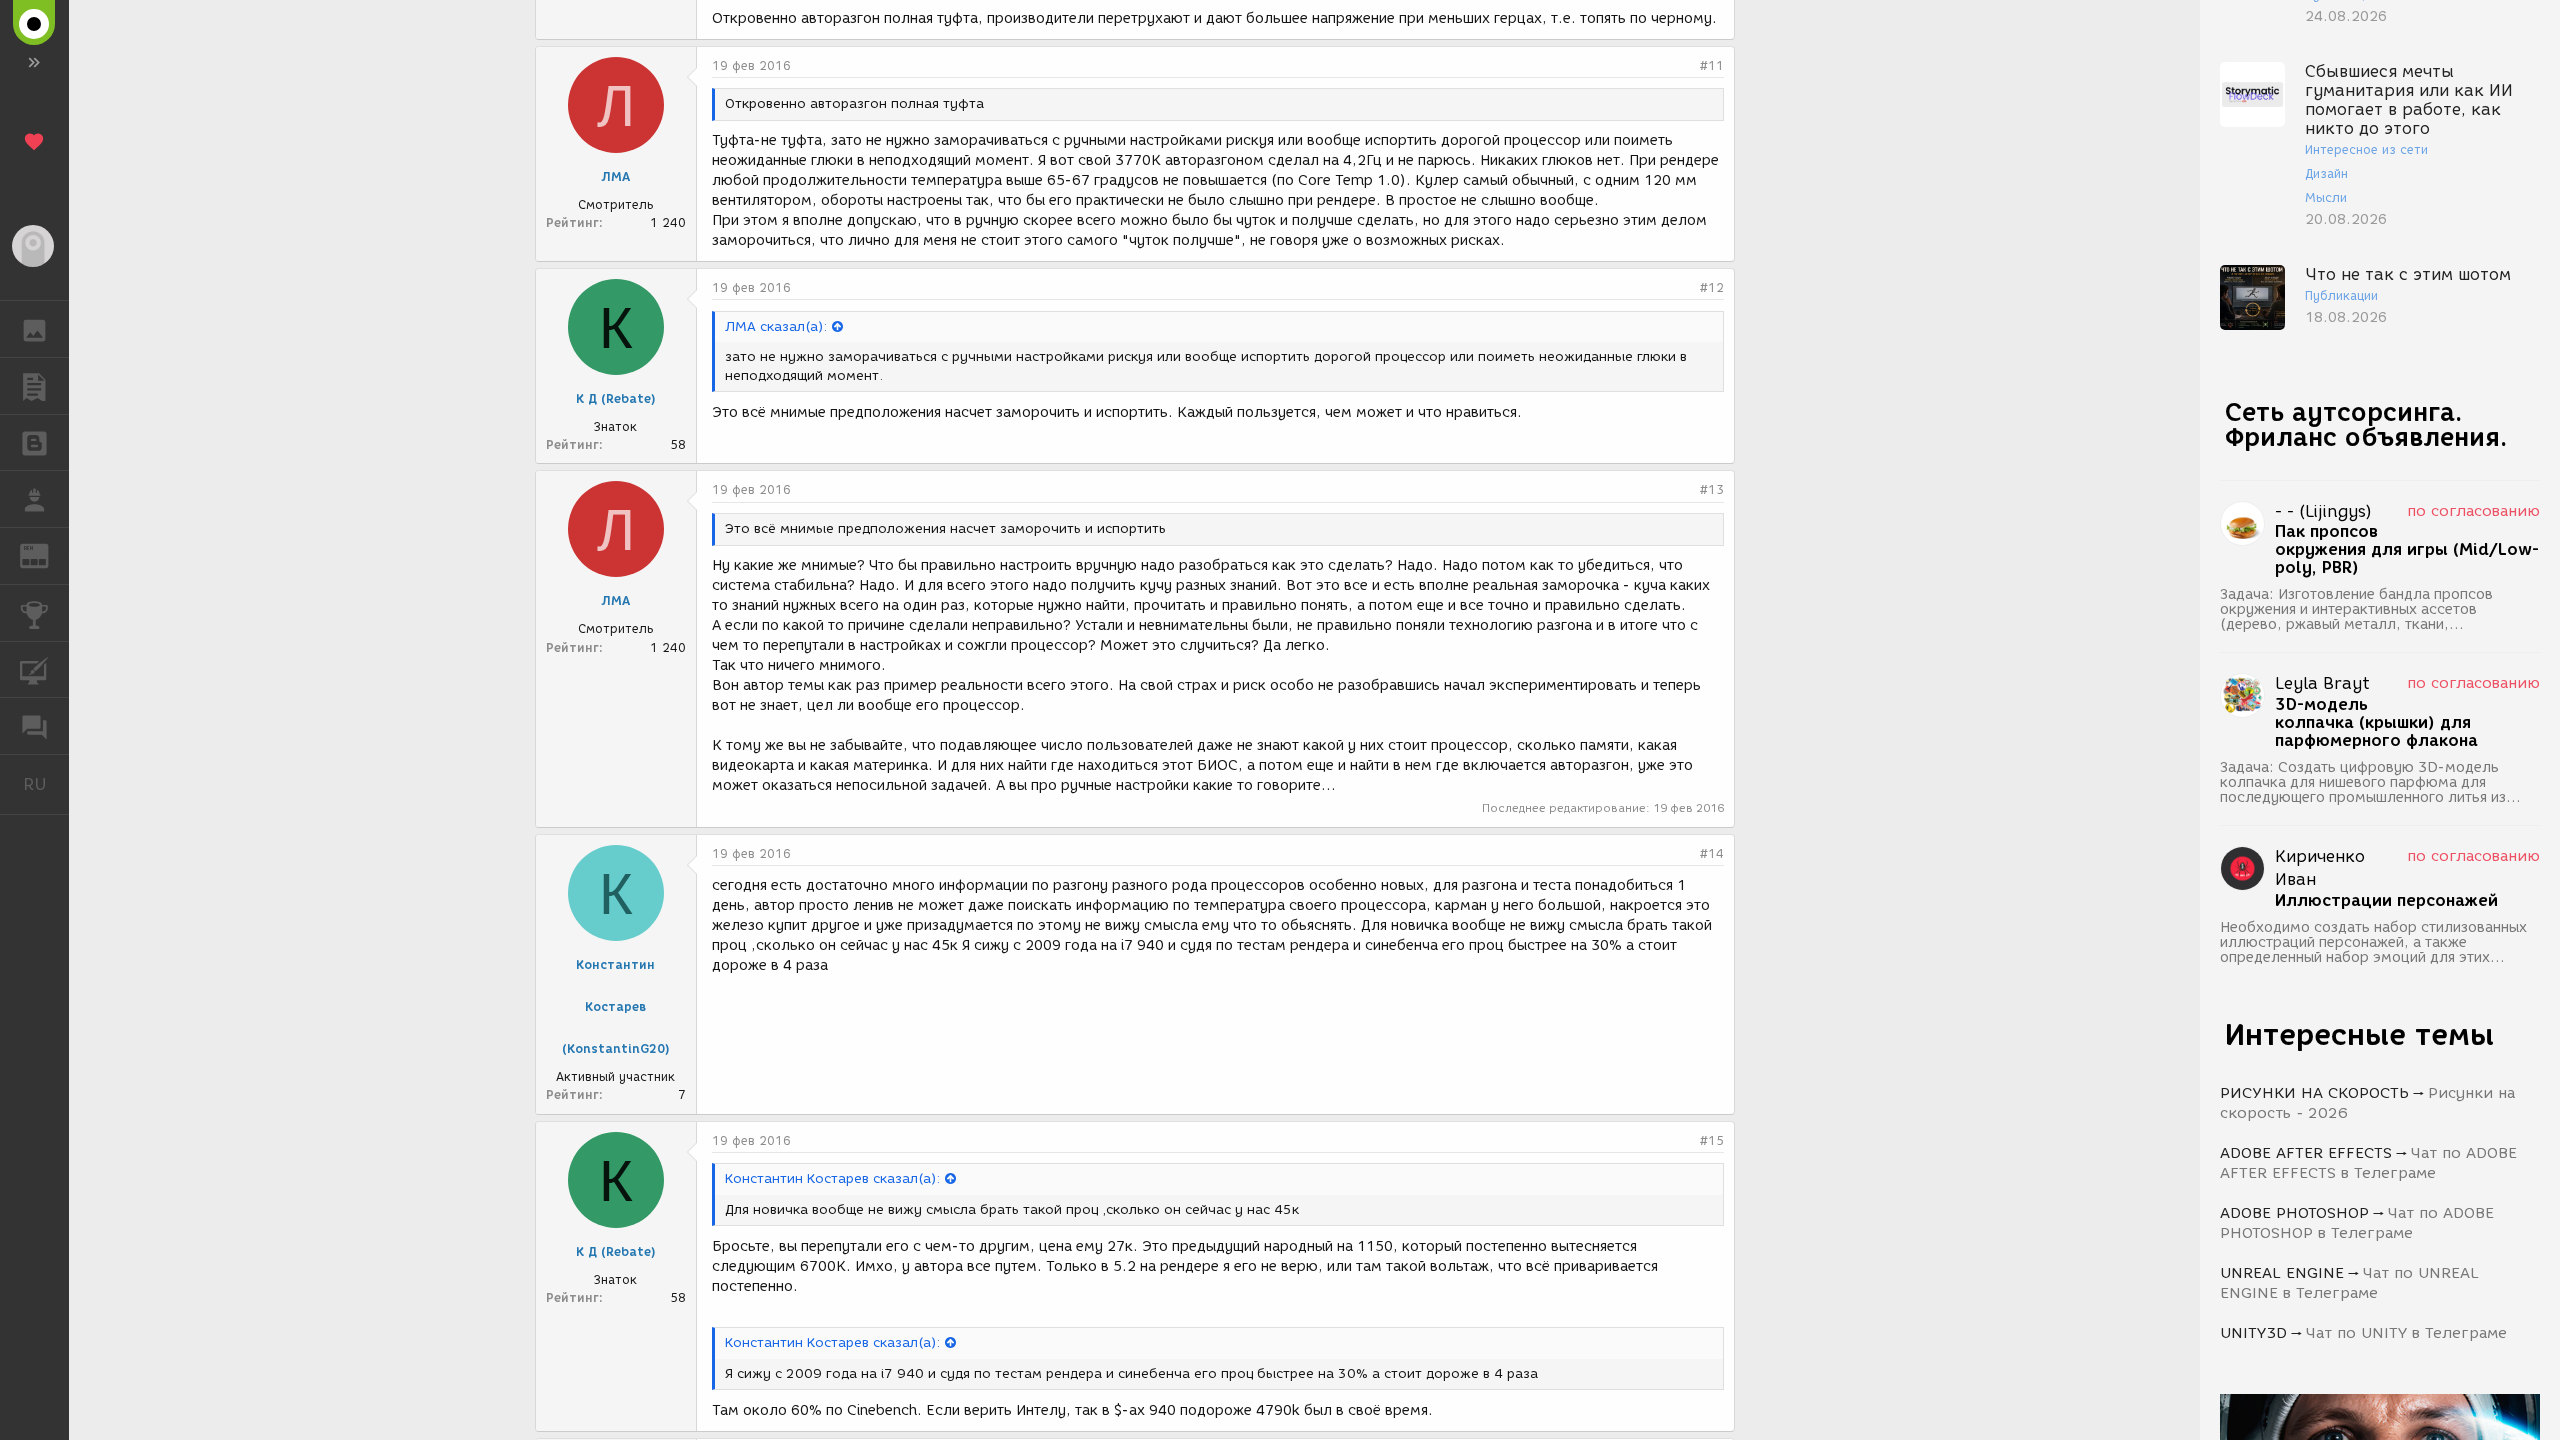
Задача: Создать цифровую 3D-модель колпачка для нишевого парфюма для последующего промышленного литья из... (2370, 782)
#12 (1712, 287)
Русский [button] (46, 784)
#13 (1712, 489)
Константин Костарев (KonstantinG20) (616, 1006)
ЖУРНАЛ (46, 554)
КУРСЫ (34, 670)
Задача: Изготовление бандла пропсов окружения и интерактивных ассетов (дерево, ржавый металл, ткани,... (2356, 609)
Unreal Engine (2282, 1273)
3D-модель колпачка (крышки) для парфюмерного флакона (2376, 723)
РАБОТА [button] (34, 499)
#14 (1712, 853)
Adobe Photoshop (2294, 1213)
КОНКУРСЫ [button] (34, 613)
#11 (1712, 65)
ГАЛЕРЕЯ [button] (34, 329)
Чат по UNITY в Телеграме (2406, 1333)
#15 (1712, 1140)
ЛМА (615, 176)
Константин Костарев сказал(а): (832, 1178)
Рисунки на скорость (2314, 1093)
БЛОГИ (34, 443)
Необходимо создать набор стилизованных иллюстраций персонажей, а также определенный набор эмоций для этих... (2373, 942)
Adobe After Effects (2306, 1153)
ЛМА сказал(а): (776, 326)
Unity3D (2253, 1333)
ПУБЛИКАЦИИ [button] (34, 386)
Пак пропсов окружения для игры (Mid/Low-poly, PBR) (2407, 550)
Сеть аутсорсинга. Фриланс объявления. (2366, 424)
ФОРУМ (34, 726)
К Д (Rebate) (616, 398)
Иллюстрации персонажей (2386, 901)
